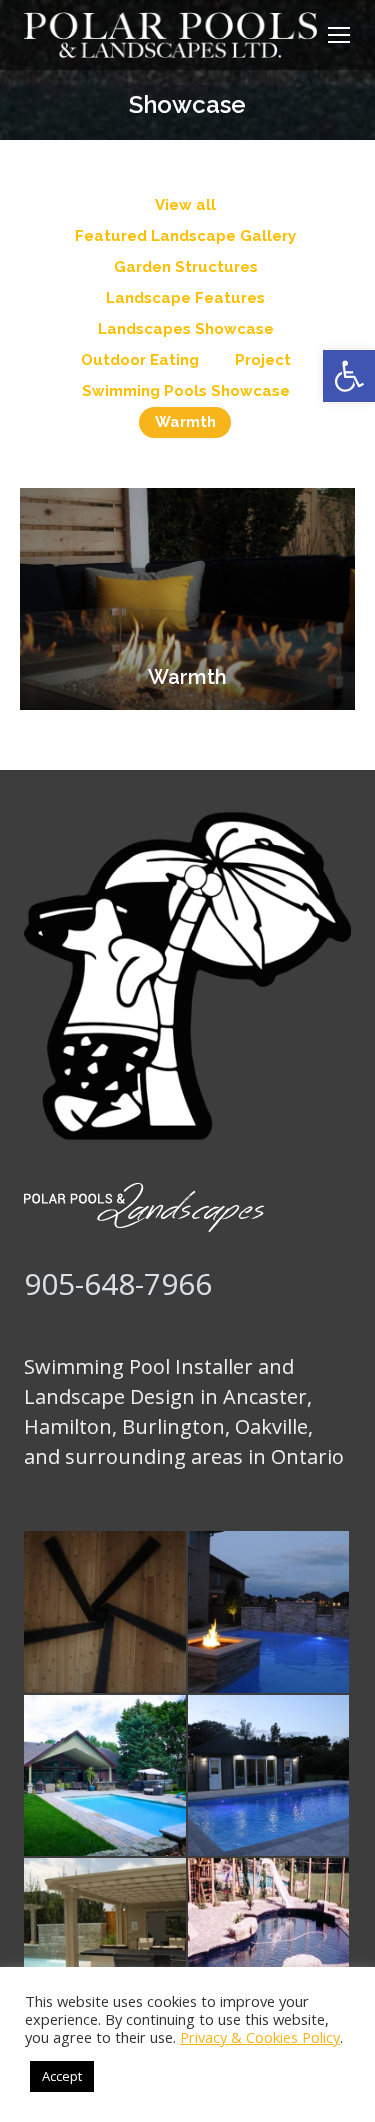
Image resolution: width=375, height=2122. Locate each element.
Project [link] (263, 360)
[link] (349, 376)
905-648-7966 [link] (118, 1283)
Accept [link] (62, 2076)
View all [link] (185, 205)
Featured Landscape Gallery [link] (185, 236)
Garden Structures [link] (186, 267)
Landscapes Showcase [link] (186, 329)
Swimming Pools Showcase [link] (186, 391)
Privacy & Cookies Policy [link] (260, 2037)
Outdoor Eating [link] (140, 360)
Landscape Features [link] (185, 298)
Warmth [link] (185, 422)
